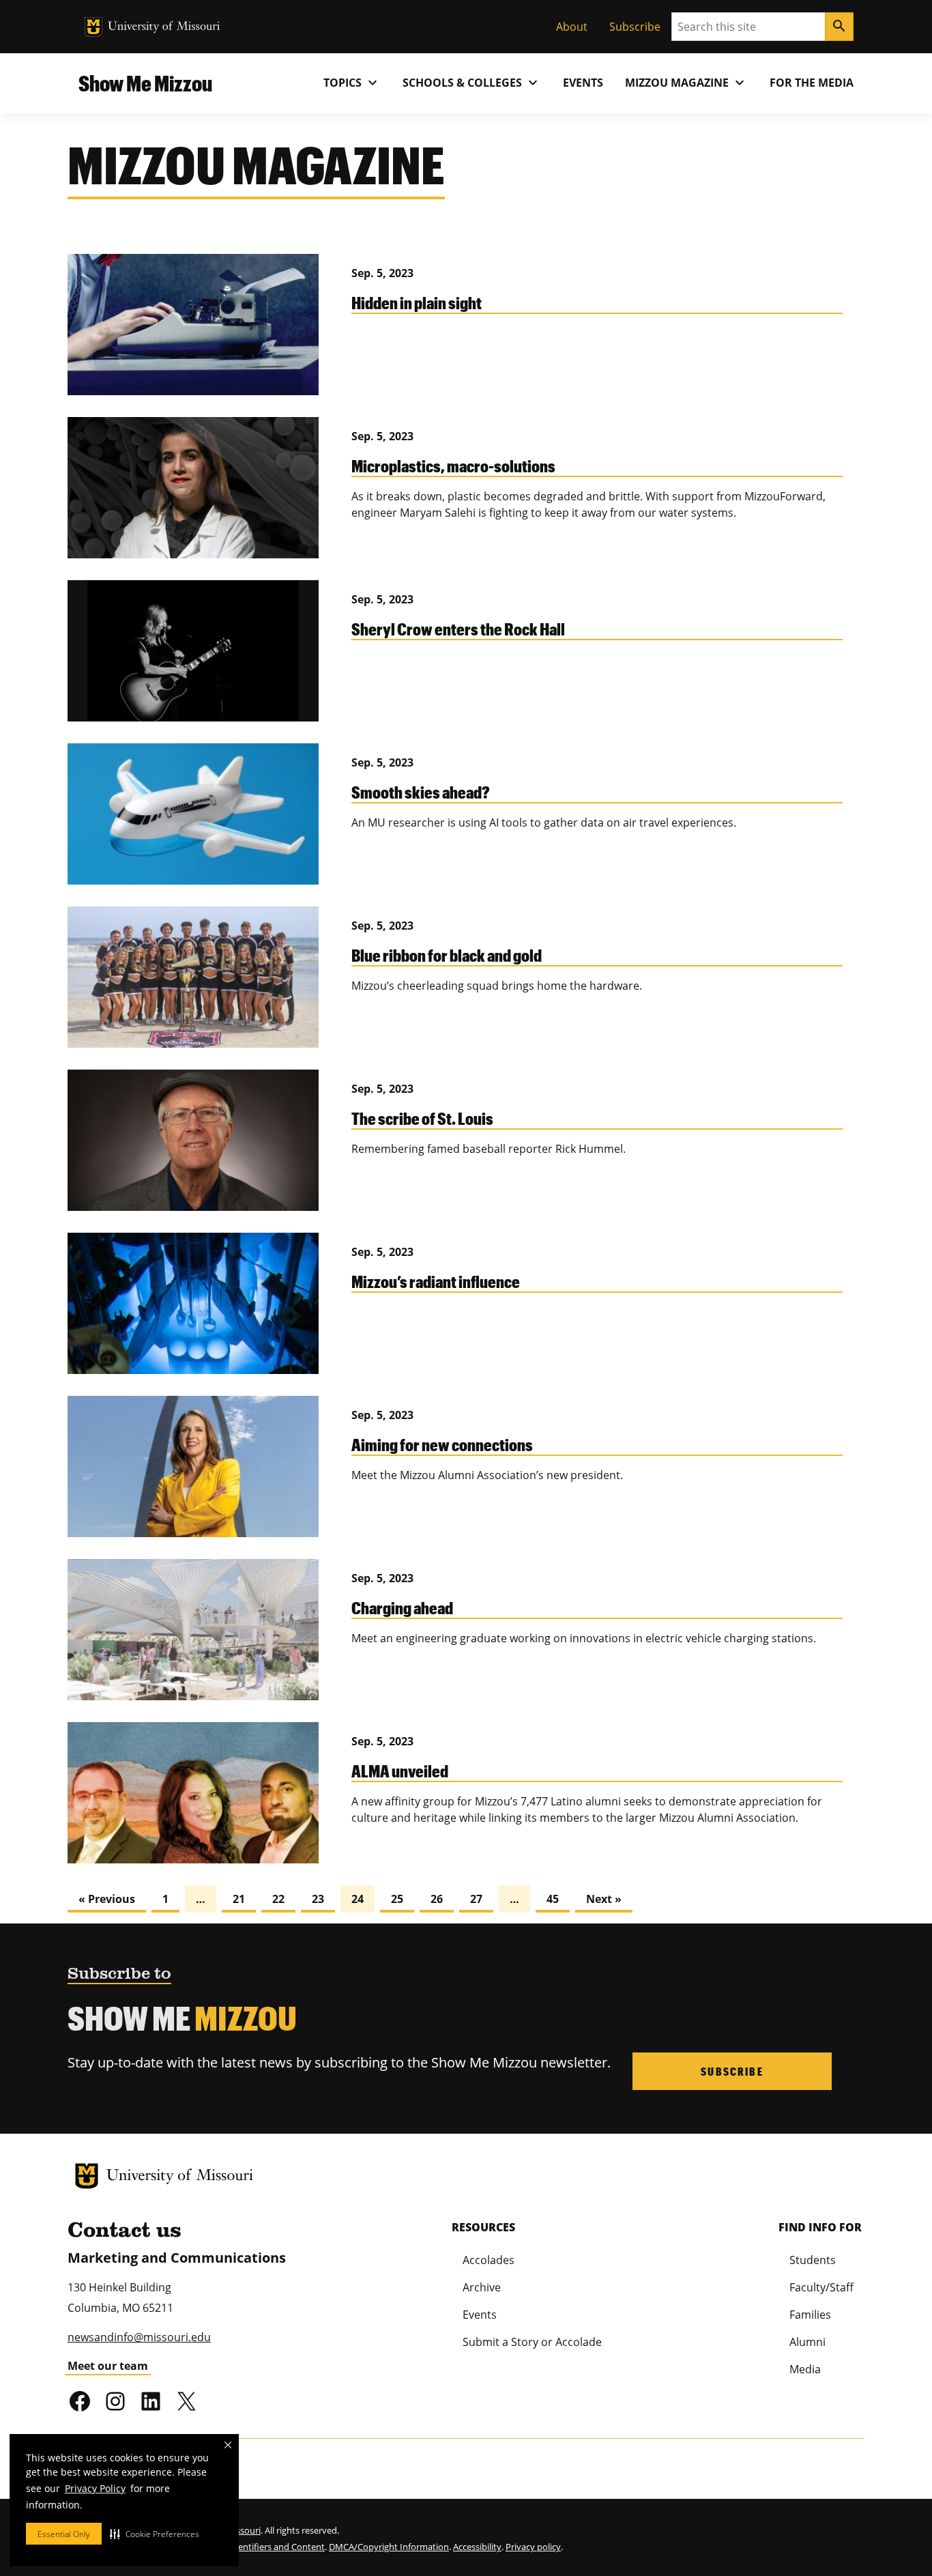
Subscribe (635, 27)
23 (318, 1899)
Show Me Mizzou (145, 83)
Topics (352, 83)
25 (397, 1899)
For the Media (812, 83)
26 (437, 1899)
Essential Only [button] (64, 2534)
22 (278, 1899)
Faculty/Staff (821, 2287)
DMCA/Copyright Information (389, 2547)
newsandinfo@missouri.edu (139, 2337)
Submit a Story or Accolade (532, 2342)
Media (805, 2369)
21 (239, 1899)
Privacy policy (533, 2547)
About (572, 27)
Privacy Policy (95, 2488)
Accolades (489, 2260)
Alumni (807, 2342)
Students (813, 2260)
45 (553, 1899)
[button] (155, 2534)
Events (583, 83)
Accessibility (477, 2547)
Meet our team (108, 2366)
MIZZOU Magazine (686, 83)
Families (810, 2315)
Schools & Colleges (472, 83)
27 (476, 1899)
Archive (482, 2287)
